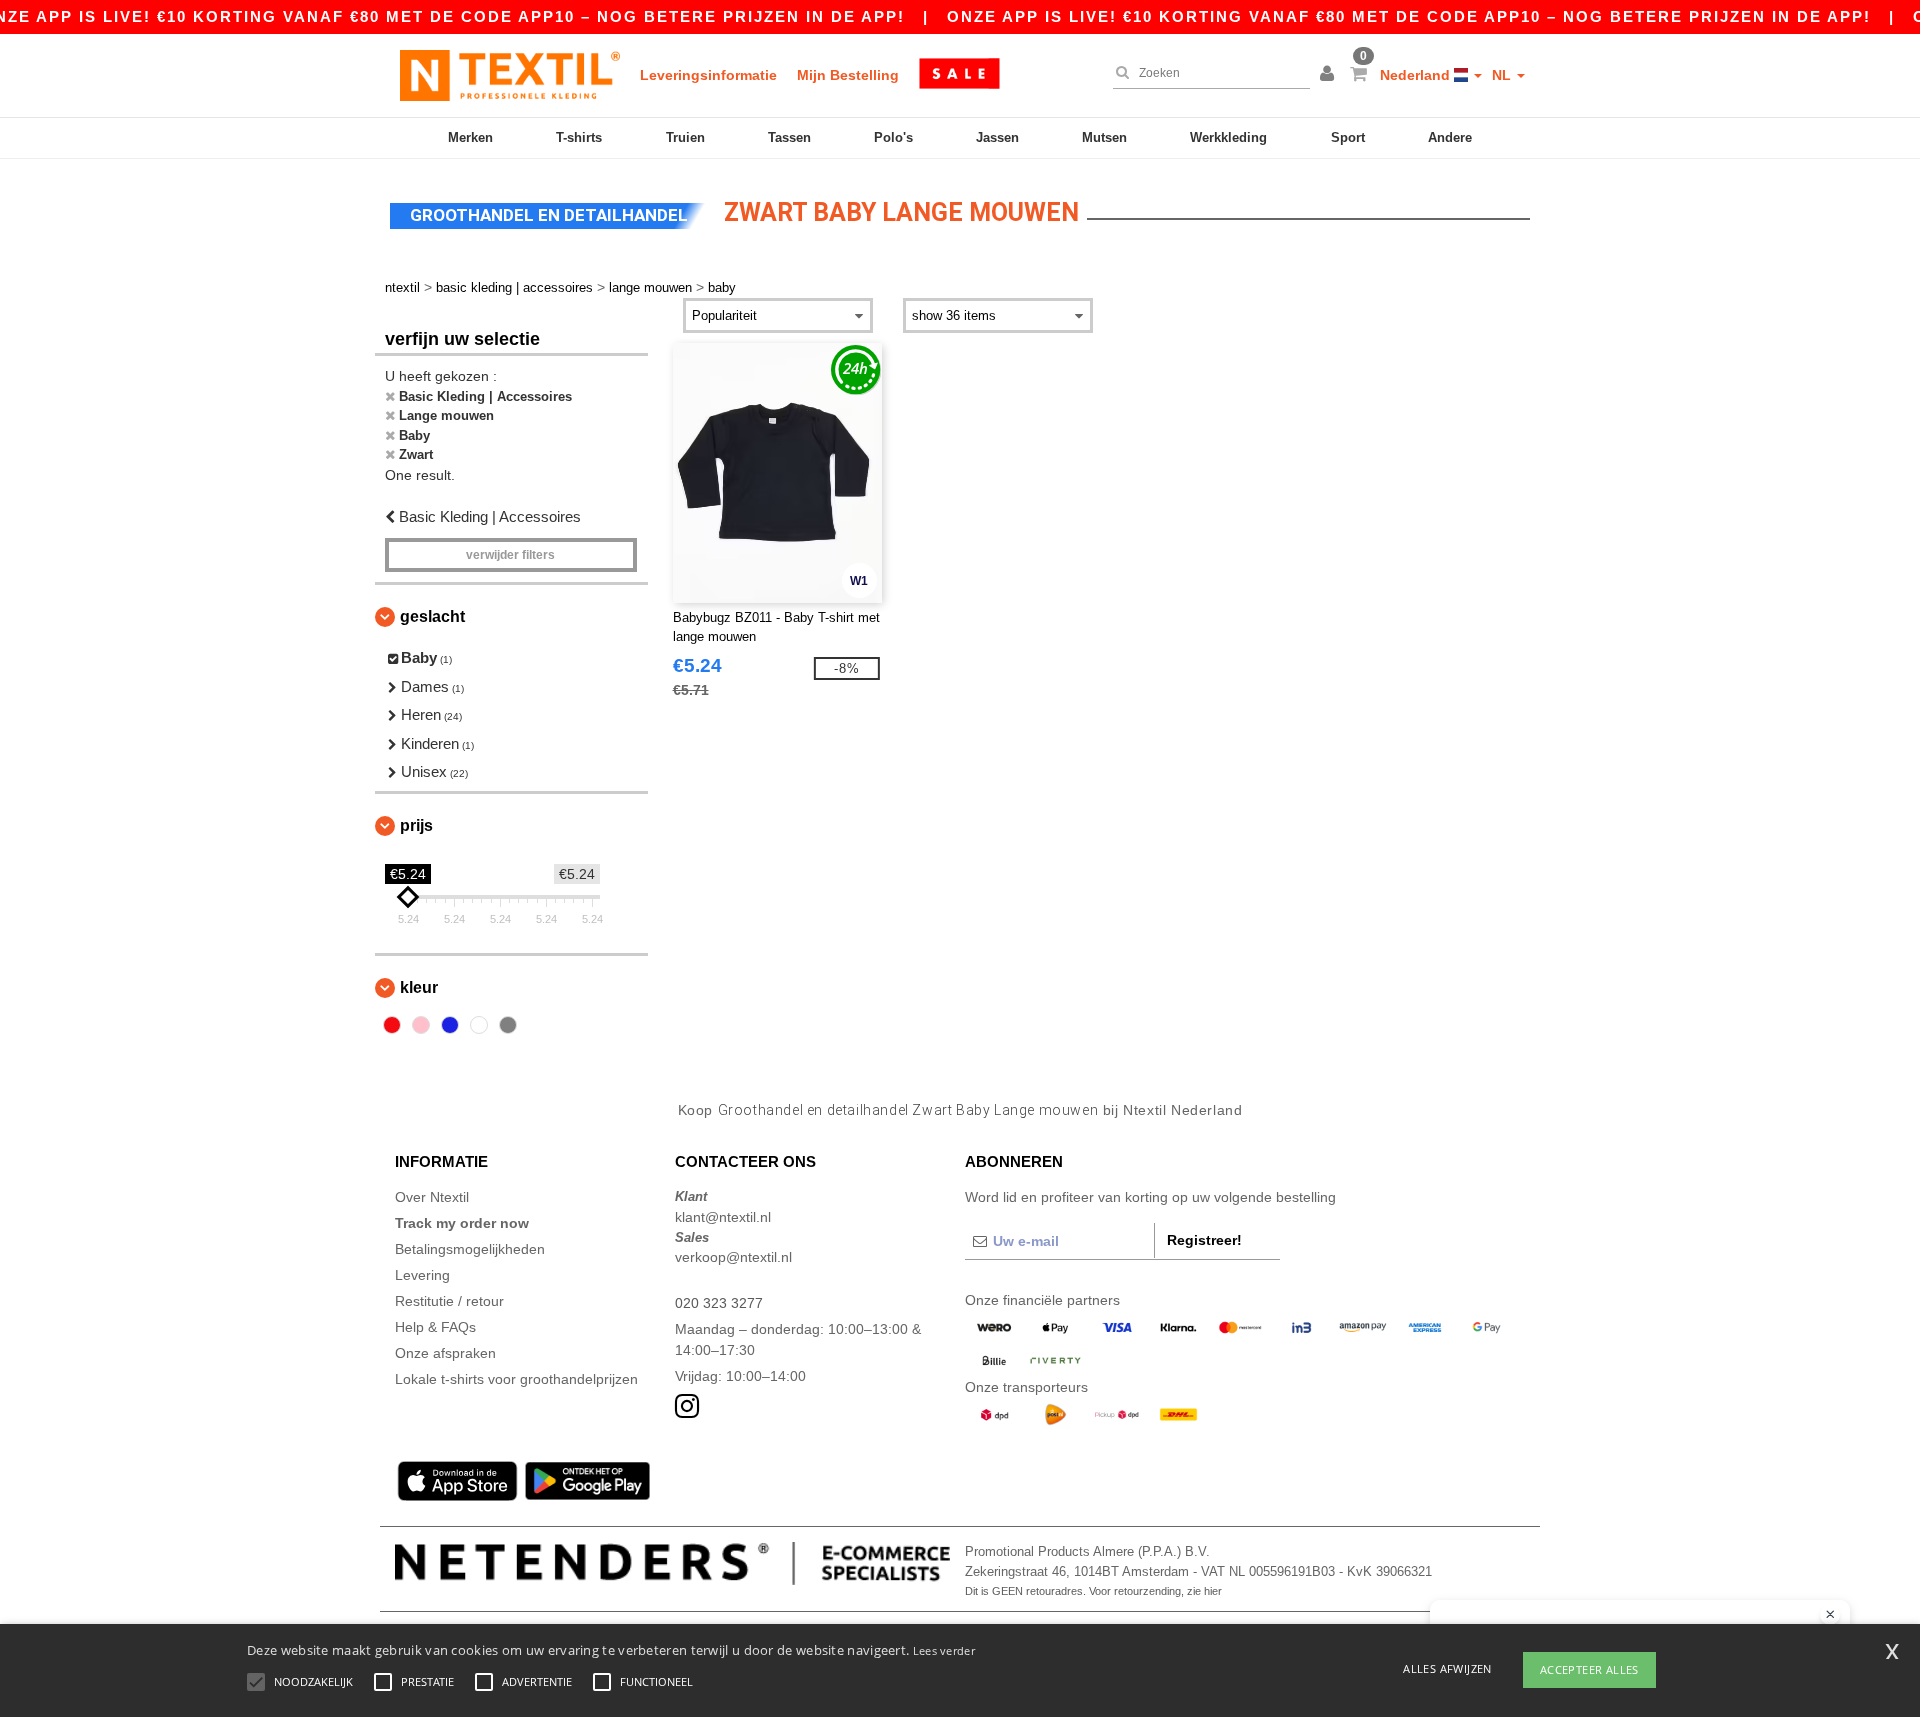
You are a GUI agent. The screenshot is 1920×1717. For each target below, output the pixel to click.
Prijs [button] (416, 825)
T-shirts (579, 137)
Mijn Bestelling (848, 75)
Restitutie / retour (449, 1301)
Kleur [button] (419, 987)
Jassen (997, 137)
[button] (1330, 75)
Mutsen (1104, 137)
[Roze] (421, 1025)
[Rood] (392, 1025)
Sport (1348, 137)
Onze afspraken (445, 1353)
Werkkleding (1228, 137)
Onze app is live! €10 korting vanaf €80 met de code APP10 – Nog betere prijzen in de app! (1409, 16)
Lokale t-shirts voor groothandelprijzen (516, 1379)
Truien (685, 137)
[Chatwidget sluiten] (1830, 1615)
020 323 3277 (719, 1303)
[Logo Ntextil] (510, 75)
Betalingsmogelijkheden (470, 1249)
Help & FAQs (435, 1327)
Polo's (893, 137)
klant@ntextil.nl (723, 1217)
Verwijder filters (510, 555)
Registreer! (1204, 1240)
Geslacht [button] (432, 616)
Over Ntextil (432, 1197)
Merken (470, 137)
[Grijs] (508, 1025)
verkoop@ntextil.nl (733, 1257)
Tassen (789, 137)
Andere (1450, 137)
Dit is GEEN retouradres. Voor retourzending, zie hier (1093, 1591)
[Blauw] (450, 1025)
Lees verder (944, 1650)
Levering (422, 1275)
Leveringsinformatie (708, 75)
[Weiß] (479, 1025)
